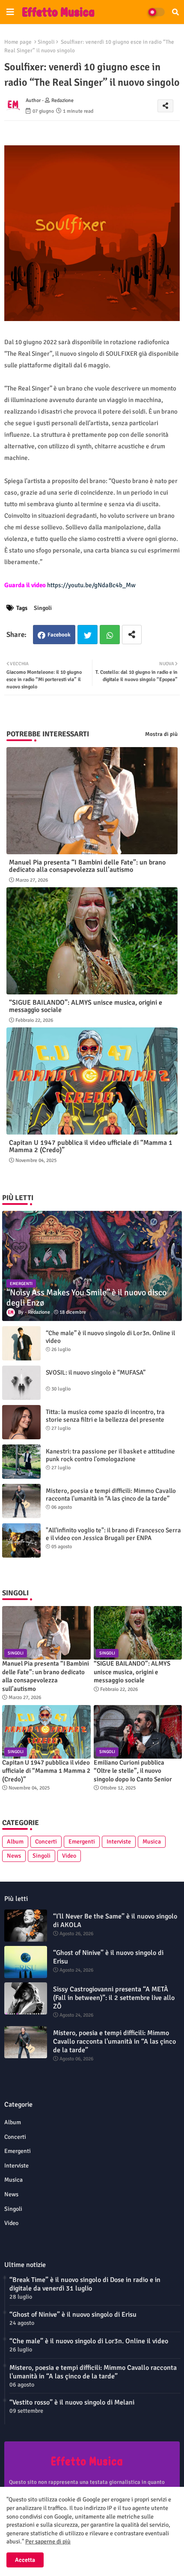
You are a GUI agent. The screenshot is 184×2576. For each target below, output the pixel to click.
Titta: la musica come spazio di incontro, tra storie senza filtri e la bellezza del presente (105, 1416)
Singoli (46, 42)
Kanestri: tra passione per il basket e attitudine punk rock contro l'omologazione (110, 1455)
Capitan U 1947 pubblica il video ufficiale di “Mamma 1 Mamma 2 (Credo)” (91, 1147)
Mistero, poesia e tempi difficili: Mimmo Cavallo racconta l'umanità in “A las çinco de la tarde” (111, 1495)
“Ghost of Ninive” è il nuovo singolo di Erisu (108, 1957)
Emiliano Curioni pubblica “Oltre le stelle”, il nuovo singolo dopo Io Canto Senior (133, 1771)
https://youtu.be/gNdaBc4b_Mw (91, 585)
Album (15, 1842)
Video (69, 1856)
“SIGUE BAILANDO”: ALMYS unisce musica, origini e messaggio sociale (86, 1006)
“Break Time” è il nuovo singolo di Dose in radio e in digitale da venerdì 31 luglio (85, 2284)
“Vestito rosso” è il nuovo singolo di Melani (72, 2402)
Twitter (88, 635)
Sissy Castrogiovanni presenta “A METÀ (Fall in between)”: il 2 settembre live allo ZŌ (114, 1998)
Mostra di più (161, 734)
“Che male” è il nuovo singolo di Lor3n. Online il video (110, 1337)
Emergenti (82, 1842)
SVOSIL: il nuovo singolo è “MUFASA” (96, 1372)
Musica (152, 1842)
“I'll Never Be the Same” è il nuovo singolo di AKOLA (115, 1921)
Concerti (46, 1842)
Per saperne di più (48, 2541)
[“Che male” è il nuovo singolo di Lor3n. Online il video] (21, 1343)
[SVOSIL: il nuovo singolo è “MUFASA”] (21, 1383)
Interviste (119, 1842)
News (14, 1856)
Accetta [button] (25, 2560)
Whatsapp (110, 635)
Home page (18, 42)
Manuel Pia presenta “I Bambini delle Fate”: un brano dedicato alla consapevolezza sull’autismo (87, 866)
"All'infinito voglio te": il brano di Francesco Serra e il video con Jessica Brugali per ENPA (113, 1534)
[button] (175, 12)
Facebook (59, 635)
